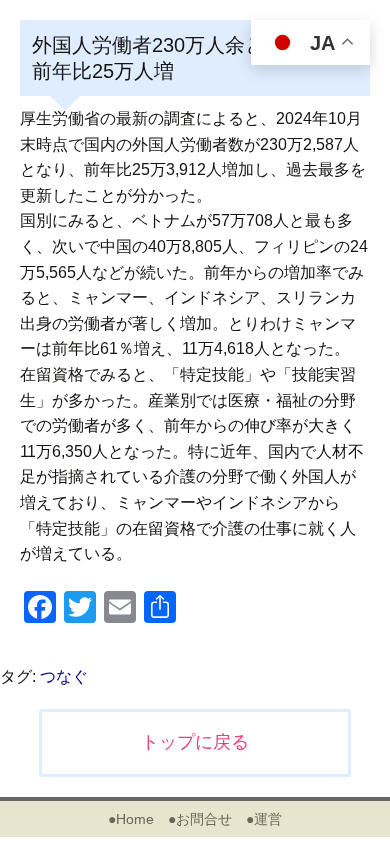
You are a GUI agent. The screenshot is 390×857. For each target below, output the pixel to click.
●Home (131, 819)
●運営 (264, 819)
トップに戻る (195, 742)
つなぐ (64, 676)
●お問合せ (200, 819)
